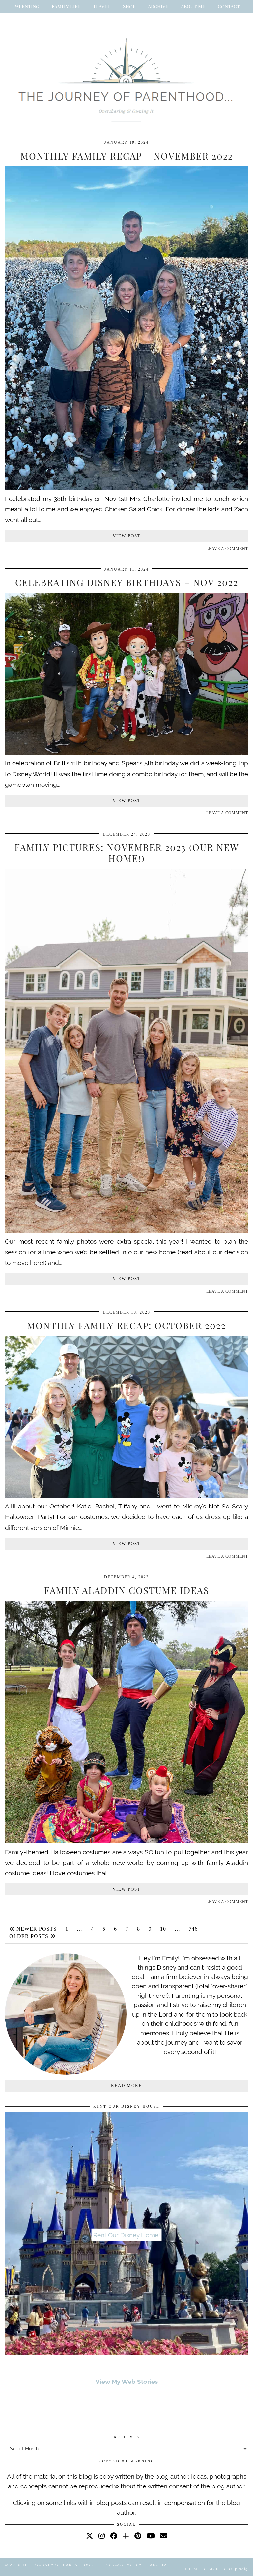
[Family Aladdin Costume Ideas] (126, 1841)
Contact (229, 6)
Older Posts (30, 1936)
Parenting (26, 6)
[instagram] (102, 2536)
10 (163, 1929)
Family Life (66, 6)
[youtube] (151, 2536)
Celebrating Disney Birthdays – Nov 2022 (127, 582)
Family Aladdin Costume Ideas (127, 1590)
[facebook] (114, 2536)
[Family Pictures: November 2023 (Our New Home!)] (126, 1231)
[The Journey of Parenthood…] (126, 77)
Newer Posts (36, 1929)
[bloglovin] (126, 2536)
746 (193, 1929)
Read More (126, 2086)
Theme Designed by (216, 2569)
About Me (193, 6)
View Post (127, 536)
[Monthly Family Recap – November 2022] (126, 488)
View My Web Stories (127, 2382)
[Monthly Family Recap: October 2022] (126, 1496)
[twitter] (90, 2536)
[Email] (164, 2536)
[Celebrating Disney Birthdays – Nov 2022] (126, 753)
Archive (158, 6)
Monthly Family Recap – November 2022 (127, 156)
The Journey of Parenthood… (59, 2565)
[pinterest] (138, 2536)
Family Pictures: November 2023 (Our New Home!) (127, 853)
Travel (102, 6)
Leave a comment (227, 549)
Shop (129, 6)
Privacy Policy (123, 2565)
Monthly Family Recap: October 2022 (126, 1325)
